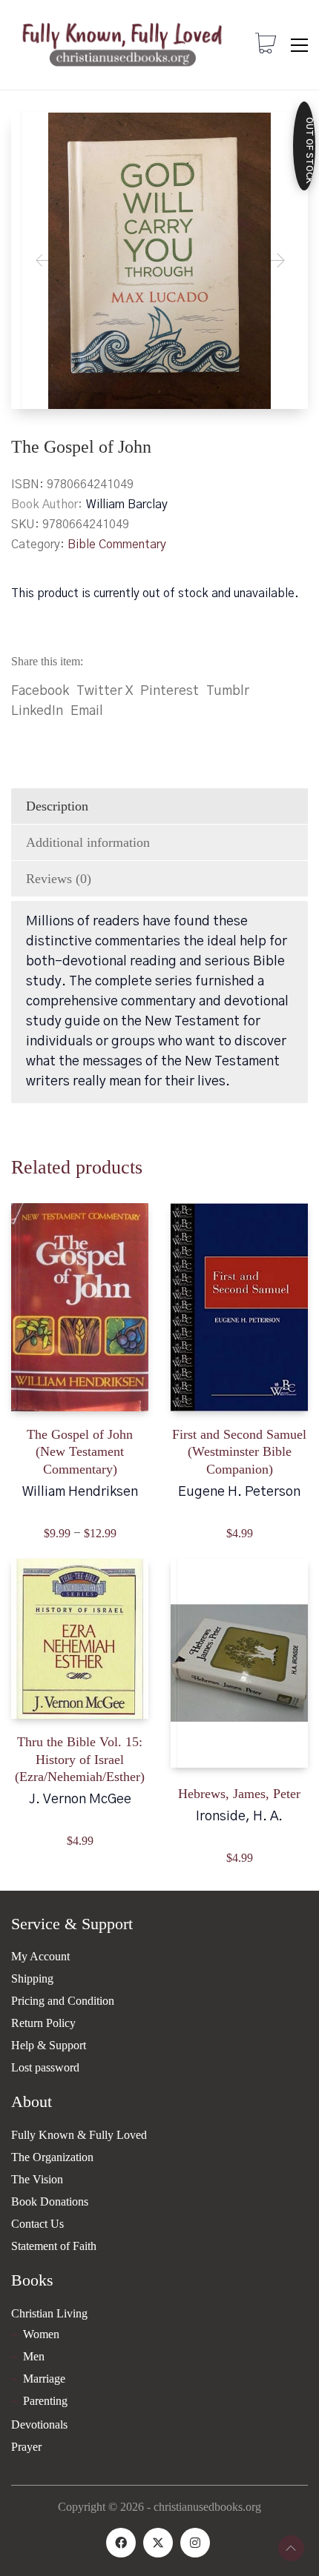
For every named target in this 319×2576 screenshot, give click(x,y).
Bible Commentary (117, 545)
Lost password (45, 2067)
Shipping (32, 1978)
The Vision (37, 2179)
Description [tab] (57, 806)
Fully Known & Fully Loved (79, 2135)
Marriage (44, 2379)
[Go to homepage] (122, 45)
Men (34, 2356)
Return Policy (43, 2023)
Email (87, 711)
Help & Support (49, 2045)
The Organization (52, 2157)
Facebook (40, 691)
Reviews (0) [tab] (59, 879)
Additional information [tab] (88, 842)
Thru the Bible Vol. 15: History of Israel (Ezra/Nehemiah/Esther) (80, 1759)
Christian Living (49, 2313)
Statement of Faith (54, 2246)
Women (41, 2334)
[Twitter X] (158, 2543)
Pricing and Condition (63, 2001)
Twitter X (105, 691)
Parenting (45, 2401)
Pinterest (170, 691)
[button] (299, 45)
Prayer (26, 2447)
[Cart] (266, 45)
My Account (40, 1956)
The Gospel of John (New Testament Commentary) (80, 1452)
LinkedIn (37, 711)
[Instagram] (195, 2543)
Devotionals (39, 2424)
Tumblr (228, 691)
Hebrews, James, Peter (239, 1794)
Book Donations (50, 2201)
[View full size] (34, 136)
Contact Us (37, 2224)
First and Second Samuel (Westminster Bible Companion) (239, 1452)
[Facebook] (121, 2543)
